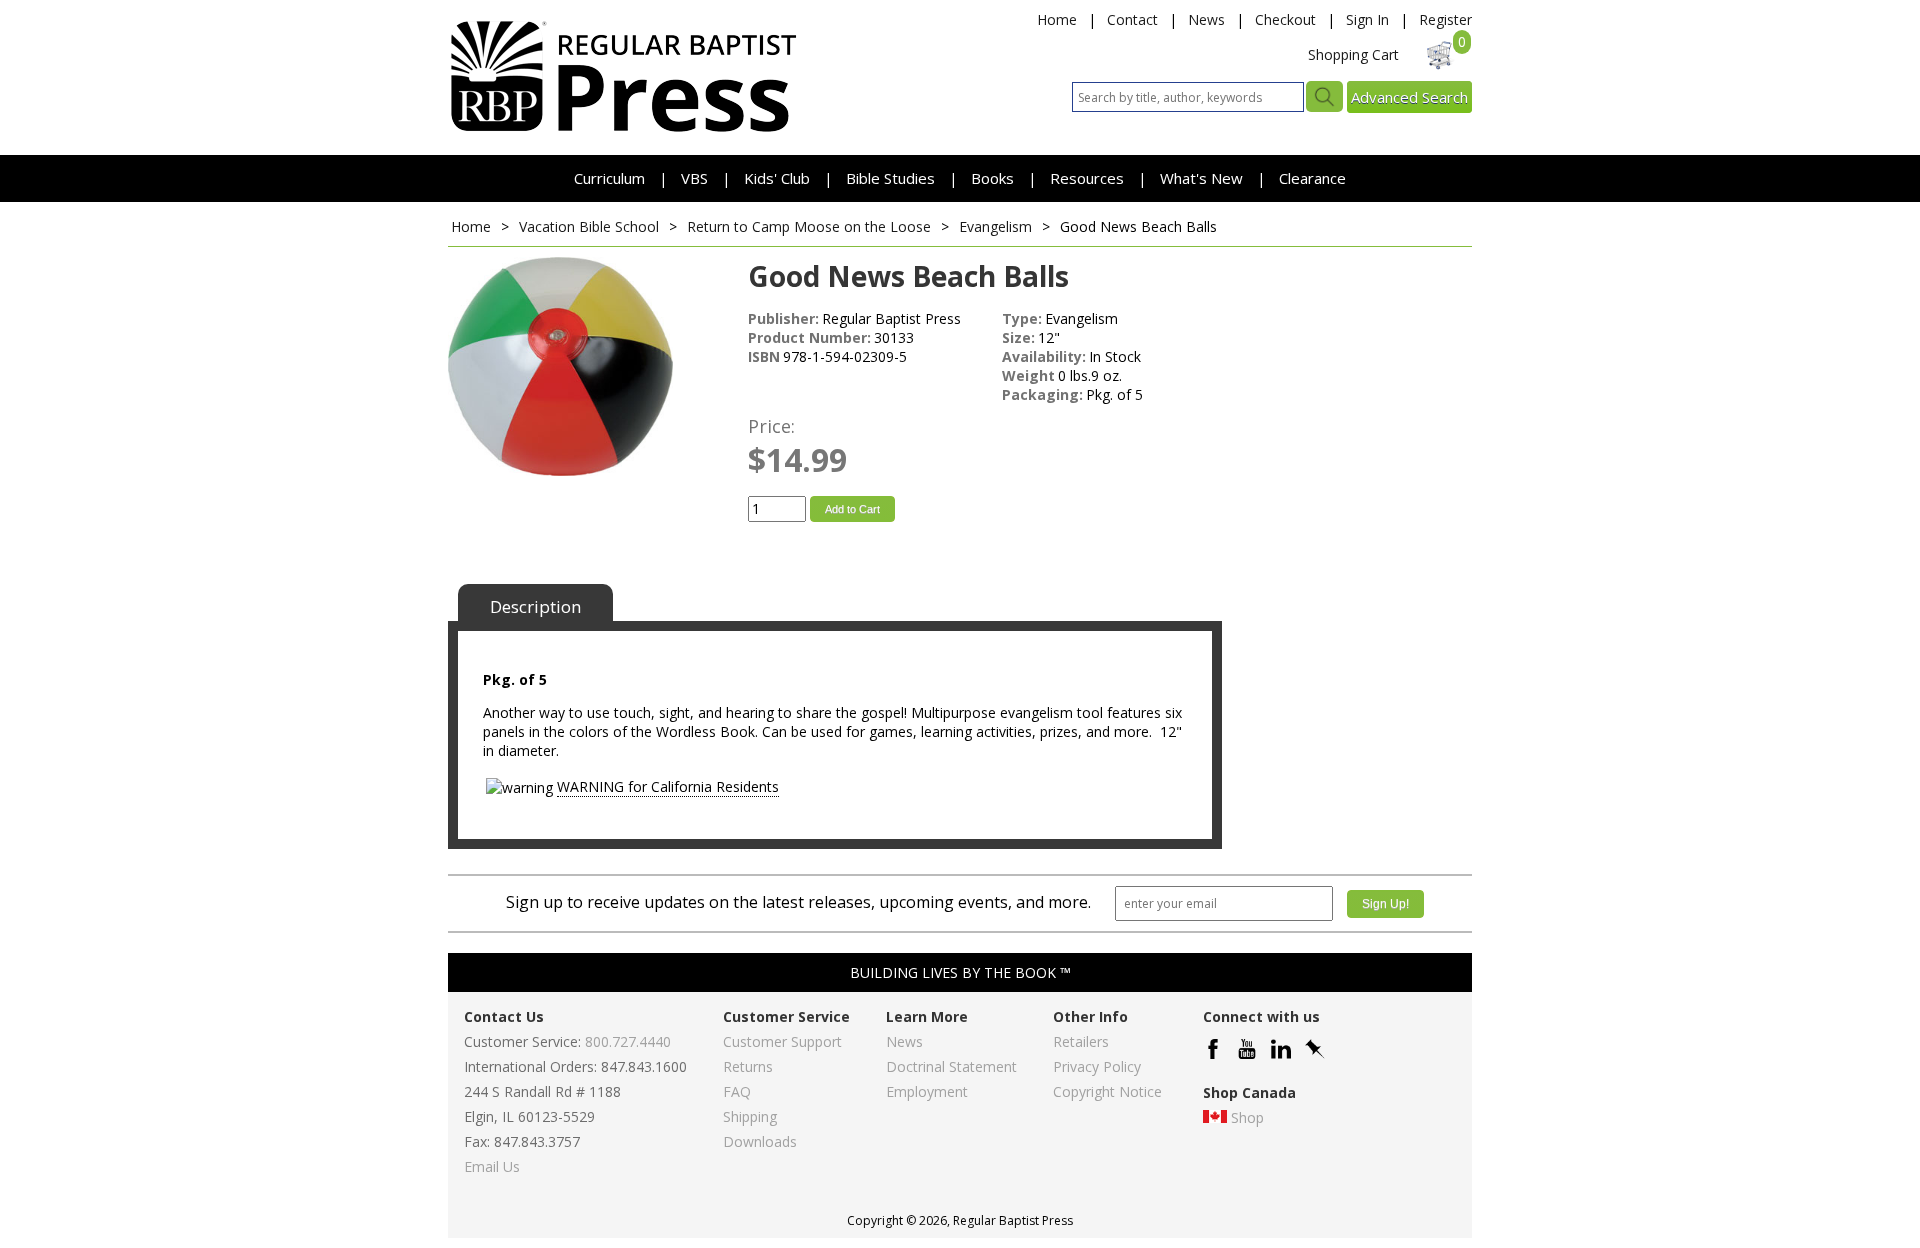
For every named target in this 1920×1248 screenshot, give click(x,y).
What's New (1203, 178)
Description (535, 606)
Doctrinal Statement (951, 1066)
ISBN (764, 356)
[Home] (623, 130)
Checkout (1285, 19)
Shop (1247, 1117)
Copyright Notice (1107, 1091)
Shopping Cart (1353, 54)
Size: (1018, 337)
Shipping (750, 1116)
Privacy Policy (1097, 1066)
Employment (927, 1091)
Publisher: (783, 318)
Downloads (760, 1141)
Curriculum (611, 178)
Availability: (1044, 356)
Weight (1028, 375)
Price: (771, 426)
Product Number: (809, 337)
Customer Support (782, 1041)
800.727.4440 (628, 1041)
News (1206, 19)
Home (1057, 19)
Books (992, 178)
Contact (1132, 19)
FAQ (737, 1091)
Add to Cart (852, 509)
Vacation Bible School (589, 226)
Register (1445, 19)
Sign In (1367, 19)
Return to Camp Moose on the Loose (809, 226)
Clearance (1312, 178)
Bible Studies (890, 178)
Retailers (1081, 1041)
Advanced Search (1409, 97)
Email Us (492, 1166)
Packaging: (1042, 394)
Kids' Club (777, 178)
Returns (748, 1066)
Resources (1089, 178)
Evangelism (995, 226)
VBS (694, 178)
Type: (1022, 318)
